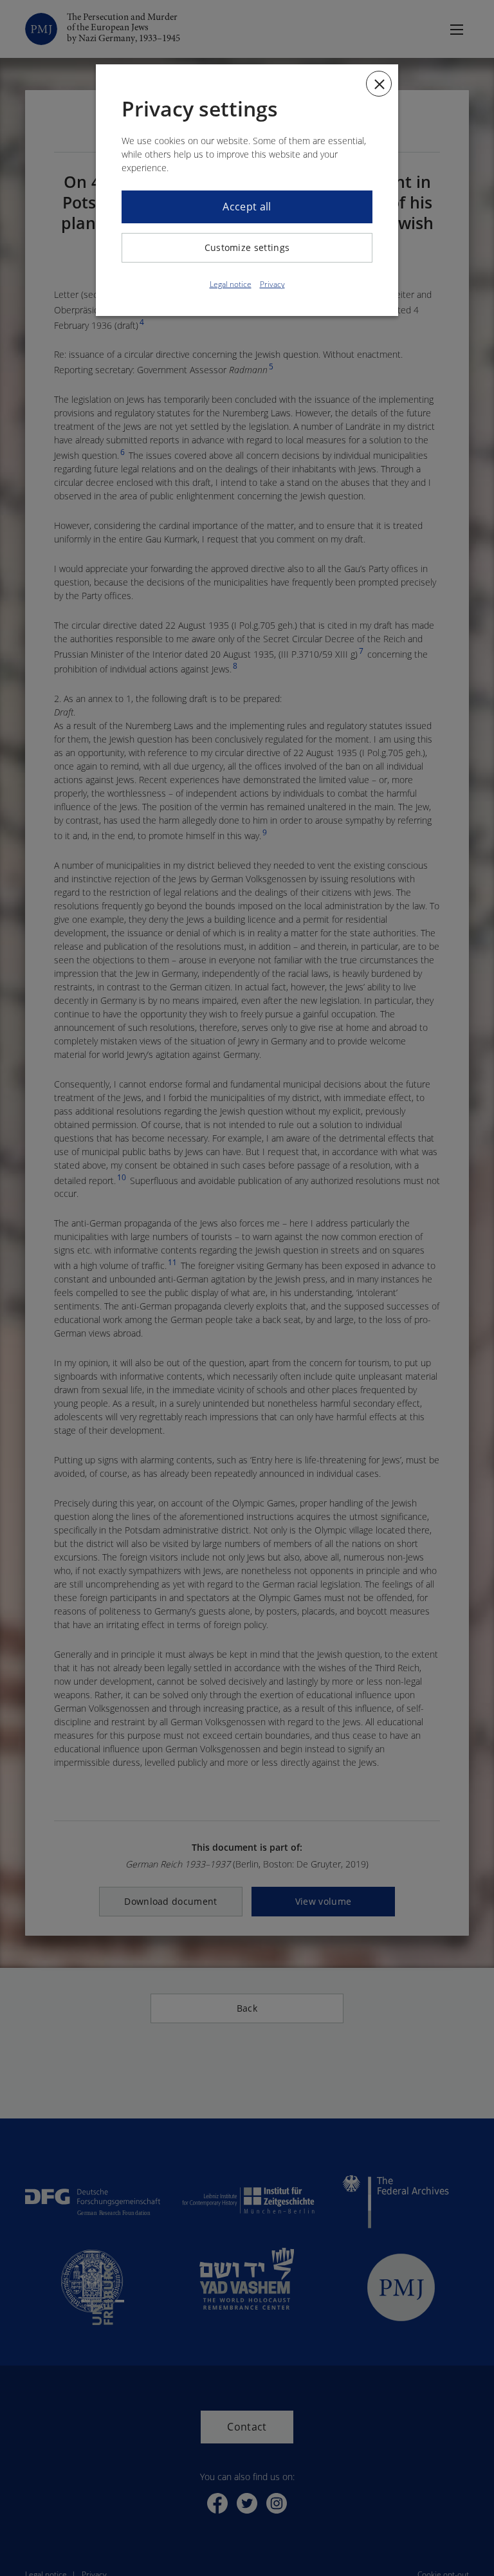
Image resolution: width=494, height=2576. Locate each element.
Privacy (272, 284)
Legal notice (231, 284)
